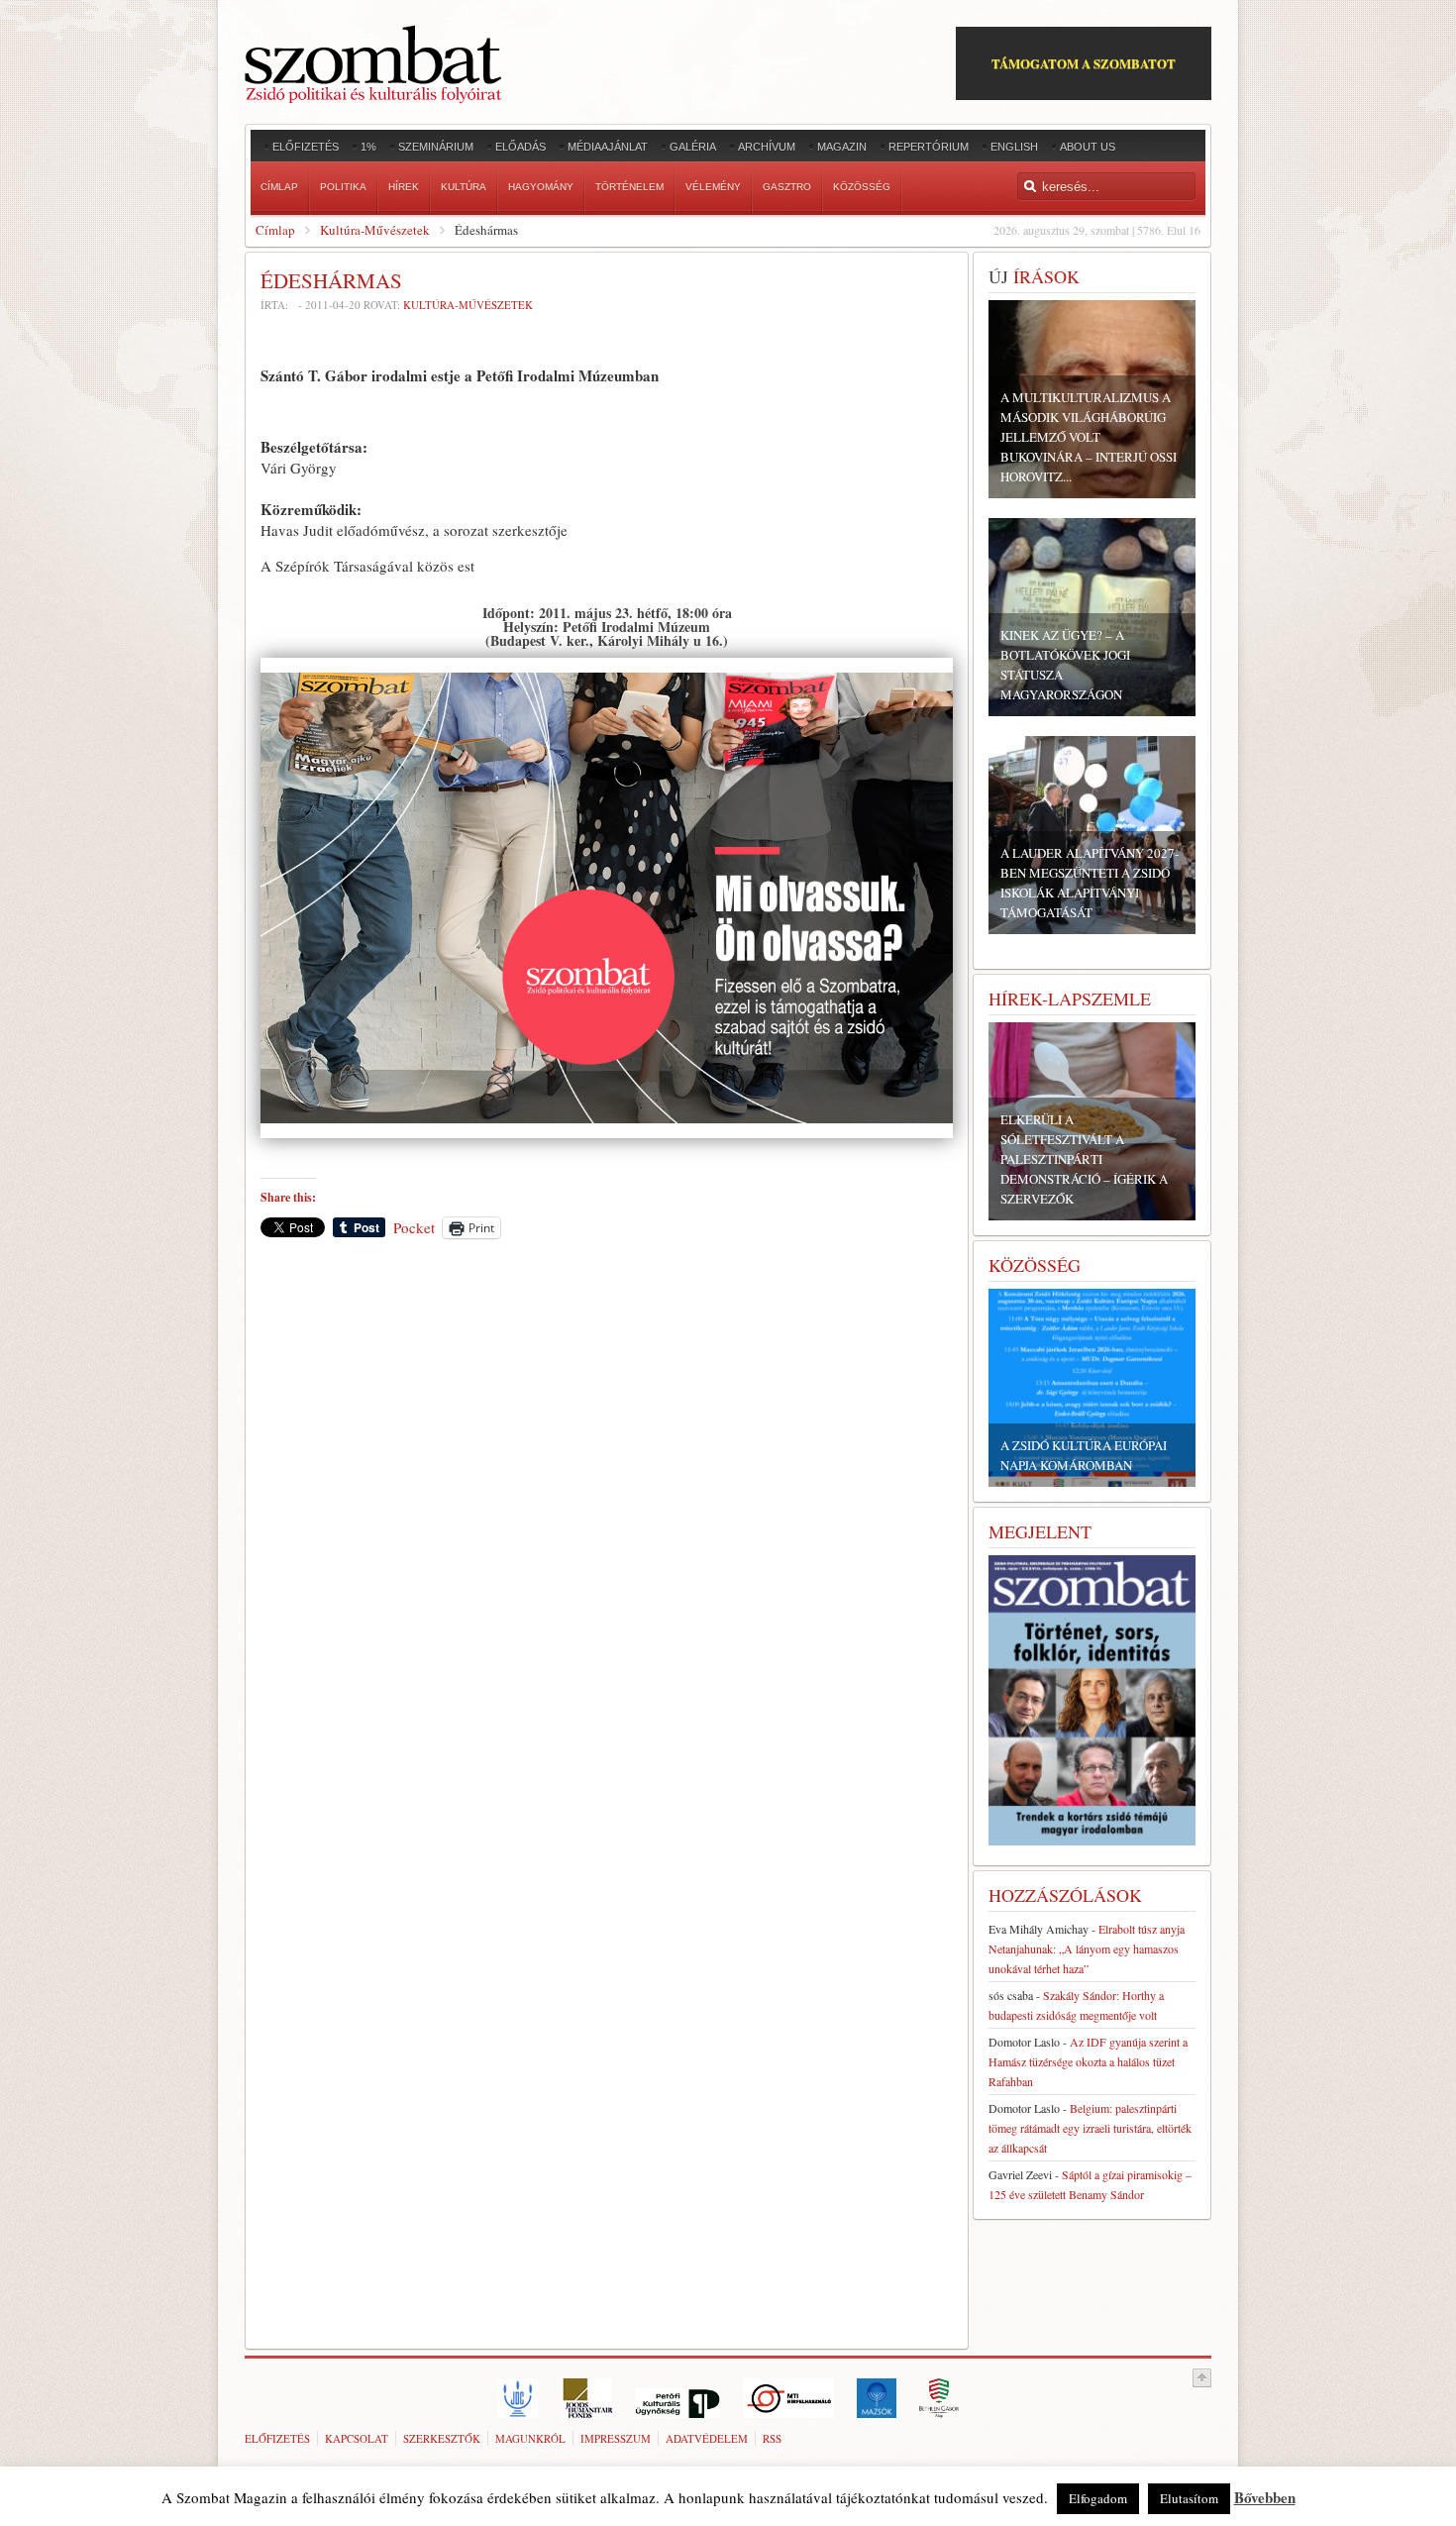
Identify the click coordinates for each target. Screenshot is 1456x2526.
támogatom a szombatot (1084, 63)
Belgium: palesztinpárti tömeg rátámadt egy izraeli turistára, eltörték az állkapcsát (1090, 2128)
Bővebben (1265, 2497)
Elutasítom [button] (1189, 2498)
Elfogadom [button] (1098, 2498)
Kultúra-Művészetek (375, 230)
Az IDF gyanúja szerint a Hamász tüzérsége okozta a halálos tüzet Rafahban (1088, 2061)
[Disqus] (607, 1529)
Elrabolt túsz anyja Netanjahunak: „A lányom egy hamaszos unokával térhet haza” (1087, 1948)
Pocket (414, 1227)
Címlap (275, 230)
